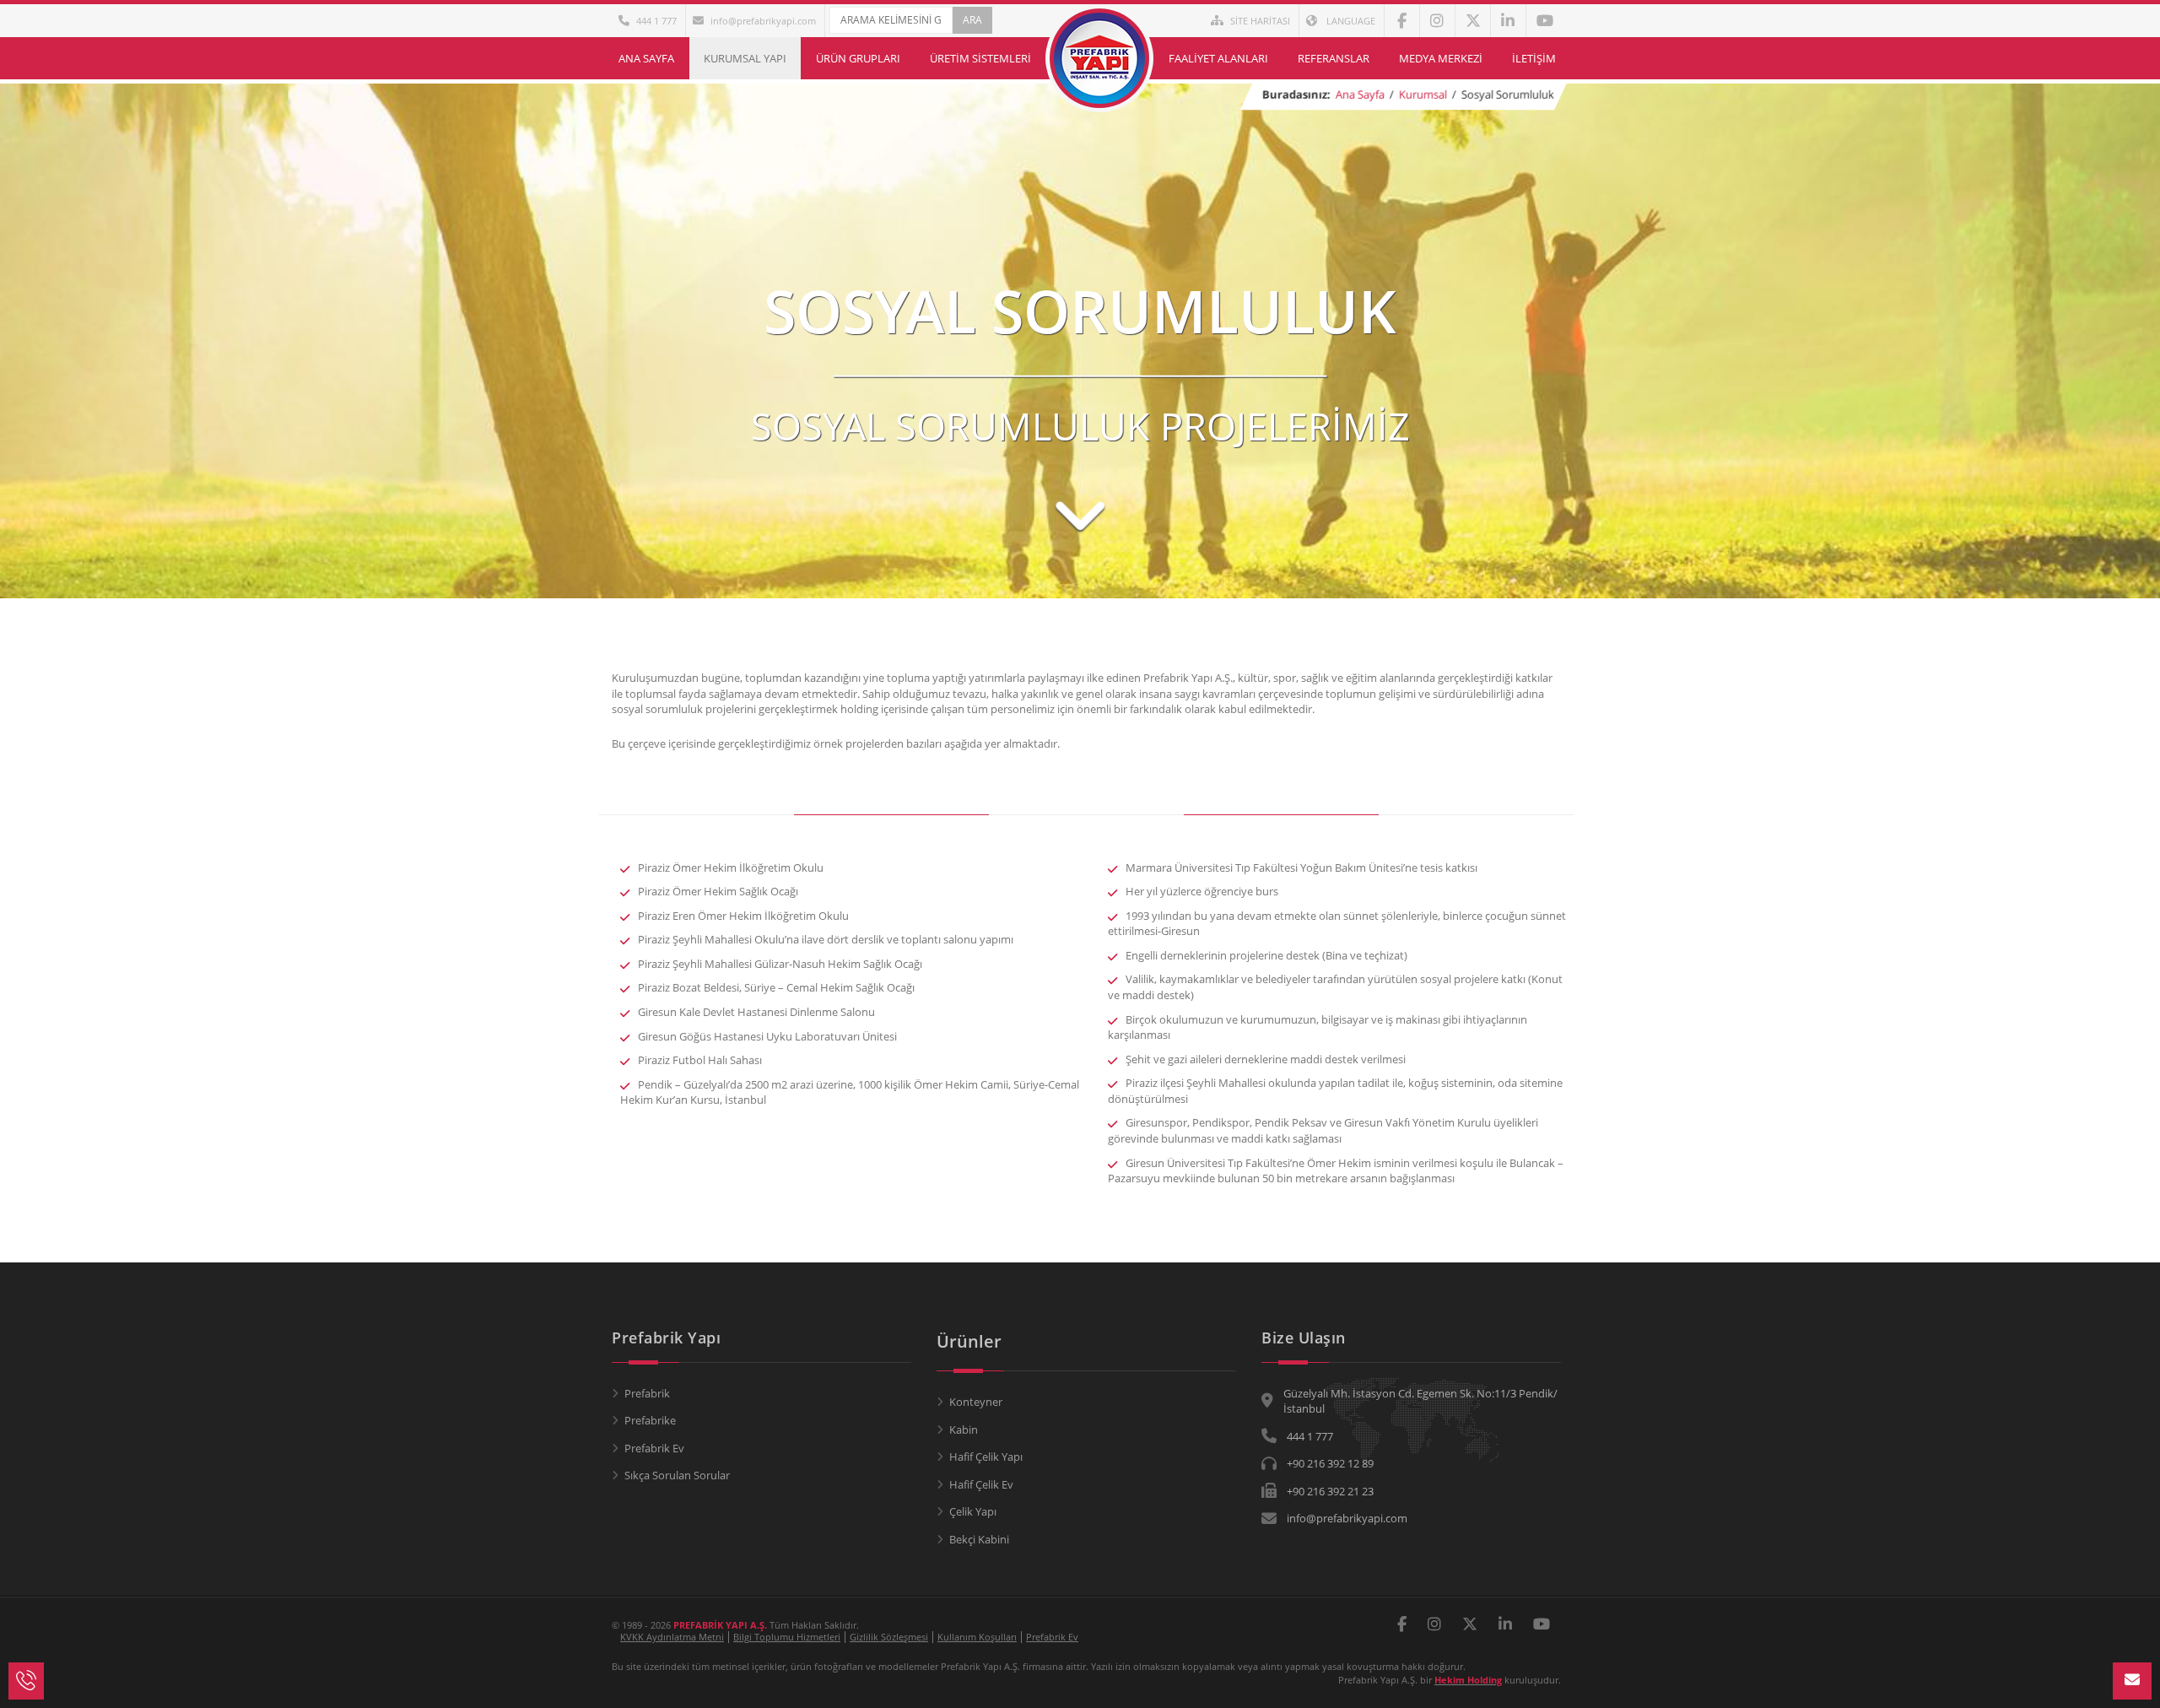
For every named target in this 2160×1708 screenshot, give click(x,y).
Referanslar (1334, 58)
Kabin (964, 1430)
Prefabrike (650, 1420)
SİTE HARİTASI (1260, 21)
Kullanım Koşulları (977, 1637)
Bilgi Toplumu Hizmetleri (787, 1637)
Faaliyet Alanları (1218, 58)
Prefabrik (647, 1393)
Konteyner (976, 1402)
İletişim (1534, 58)
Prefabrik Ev (654, 1448)
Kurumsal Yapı (745, 58)
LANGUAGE (1350, 21)
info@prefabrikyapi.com (763, 21)
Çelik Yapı (973, 1511)
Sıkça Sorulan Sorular (677, 1475)
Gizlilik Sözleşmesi (889, 1637)
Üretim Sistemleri (980, 58)
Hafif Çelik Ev (981, 1484)
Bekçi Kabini (979, 1539)
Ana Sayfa (646, 58)
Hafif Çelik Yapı (986, 1457)
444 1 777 (656, 21)
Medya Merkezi (1441, 58)
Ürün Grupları (858, 58)
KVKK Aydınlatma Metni (672, 1637)
